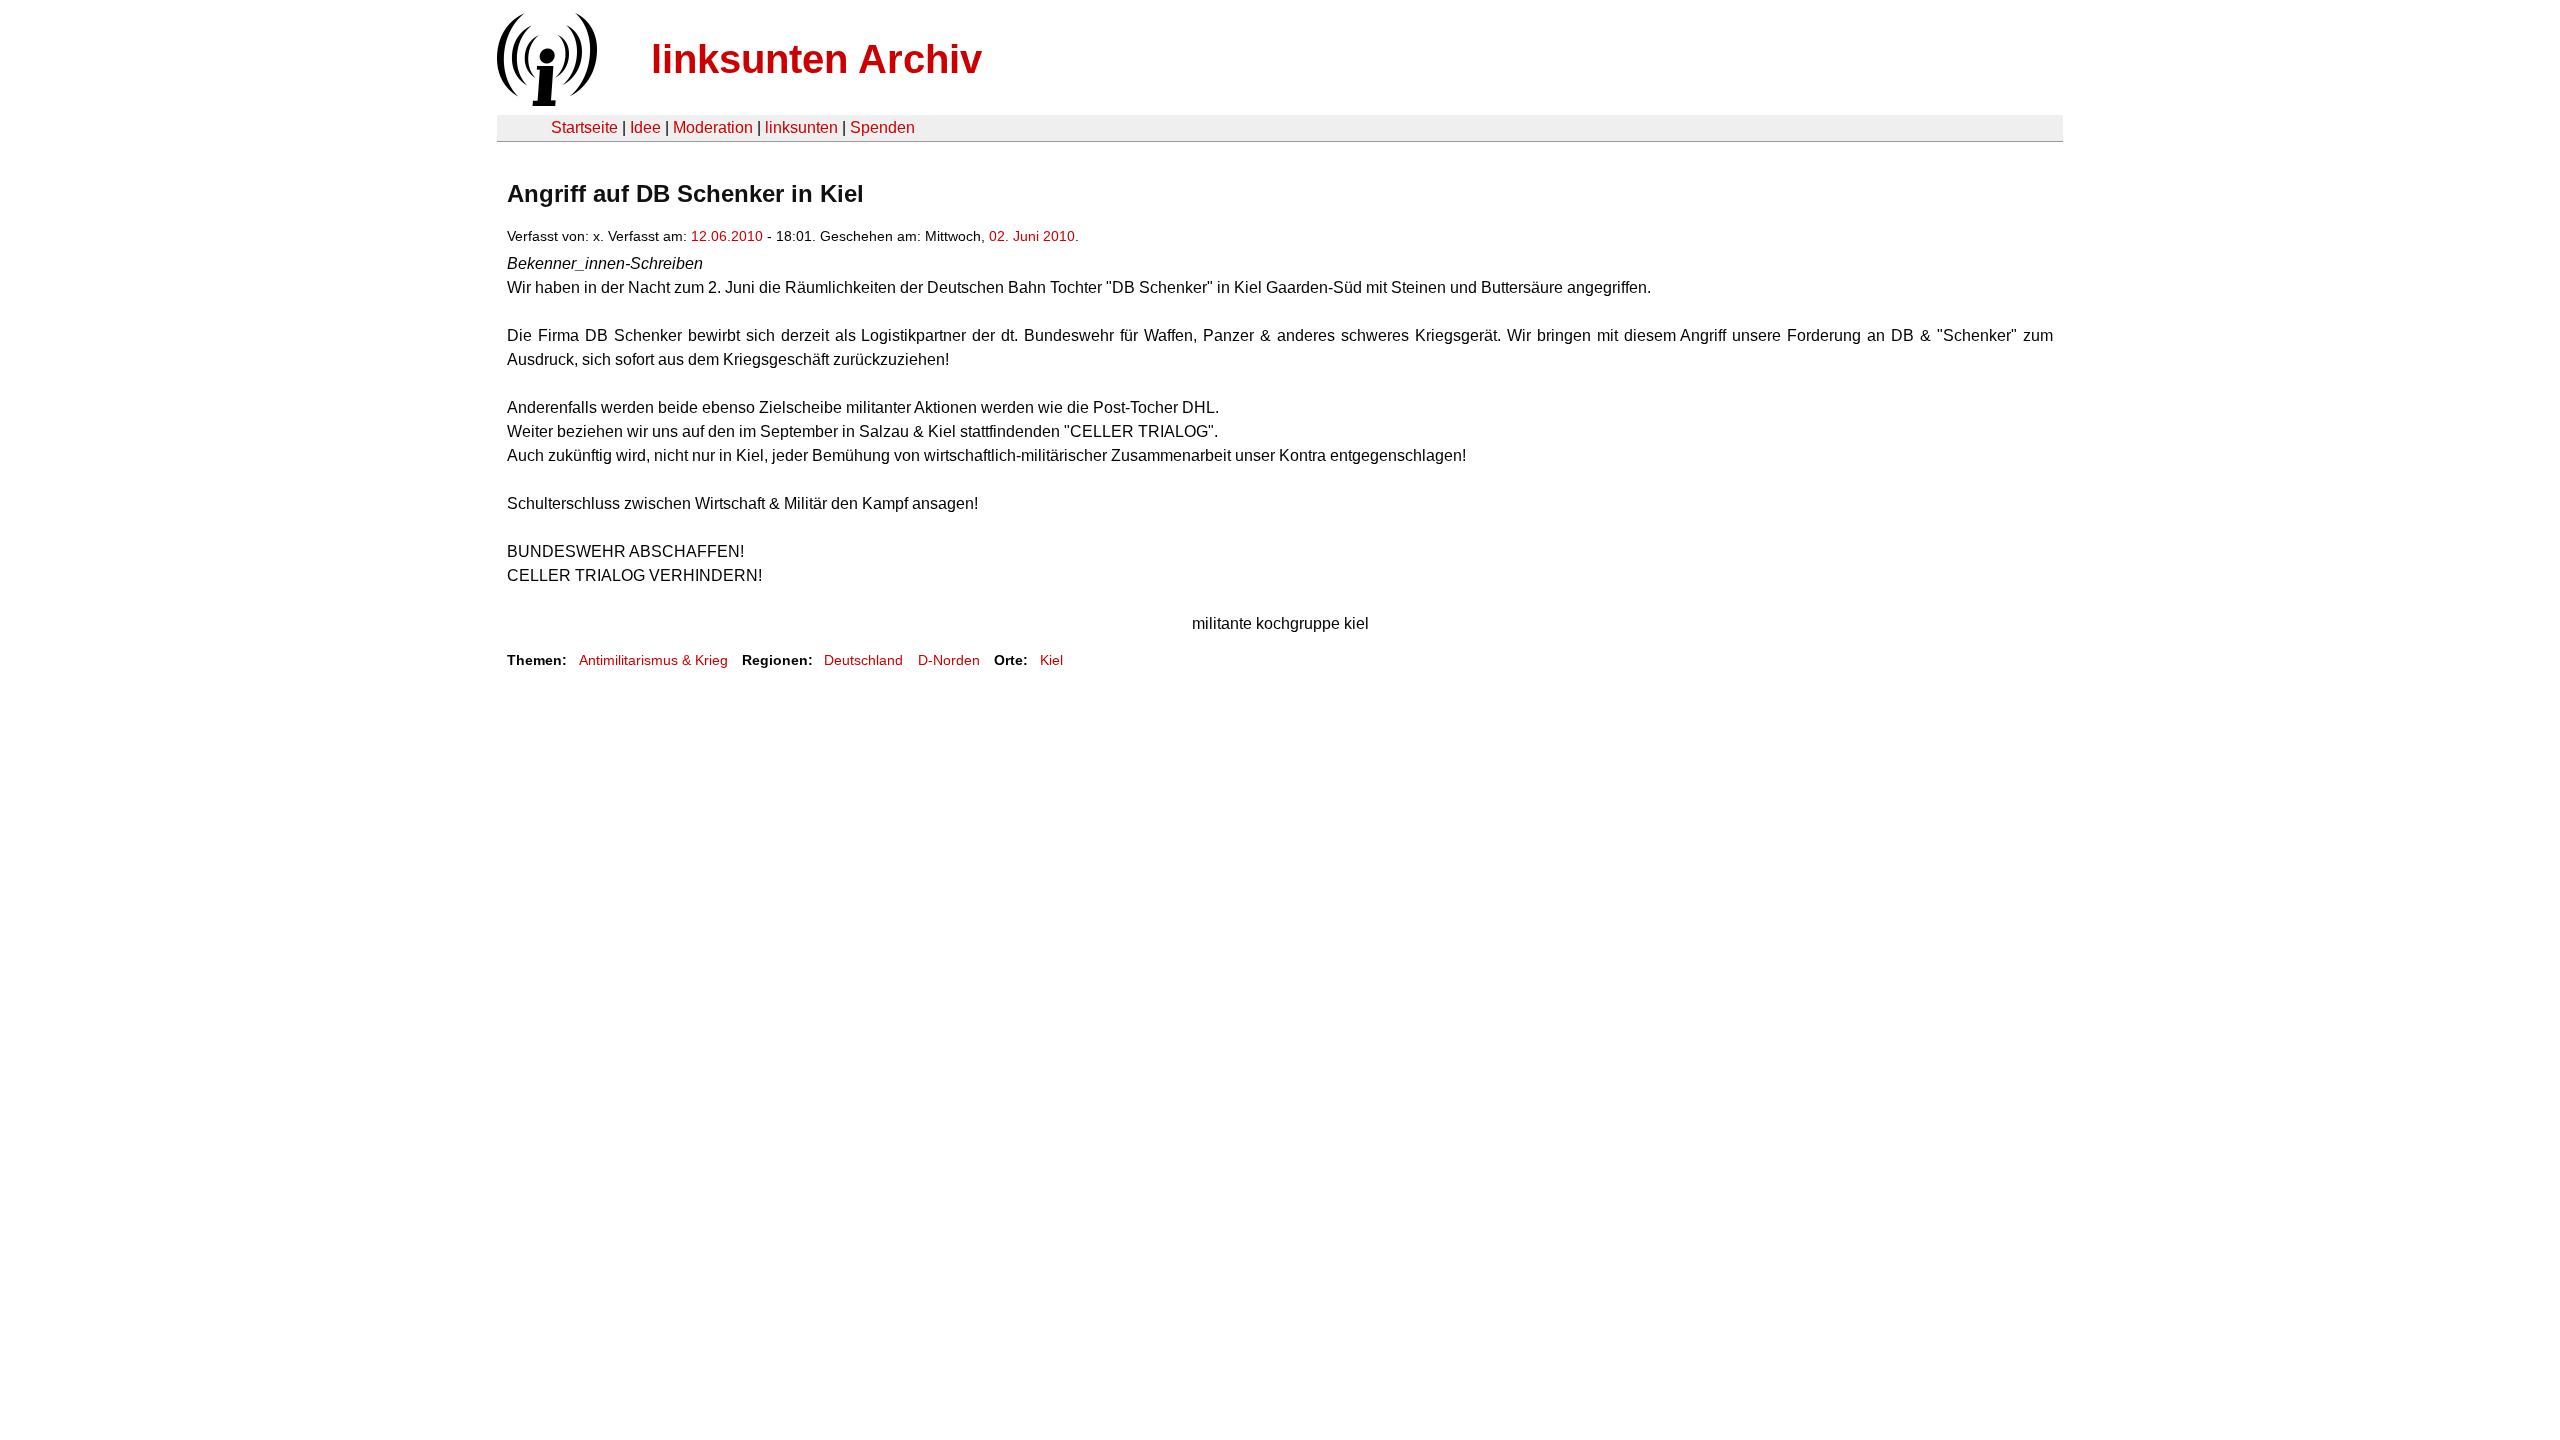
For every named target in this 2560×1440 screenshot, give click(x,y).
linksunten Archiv (816, 59)
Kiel (1051, 660)
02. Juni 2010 (1032, 236)
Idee (645, 127)
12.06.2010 (727, 236)
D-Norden (949, 660)
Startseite (584, 127)
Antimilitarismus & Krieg (653, 660)
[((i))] (545, 100)
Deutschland (863, 660)
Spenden (882, 127)
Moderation (713, 127)
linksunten (801, 127)
